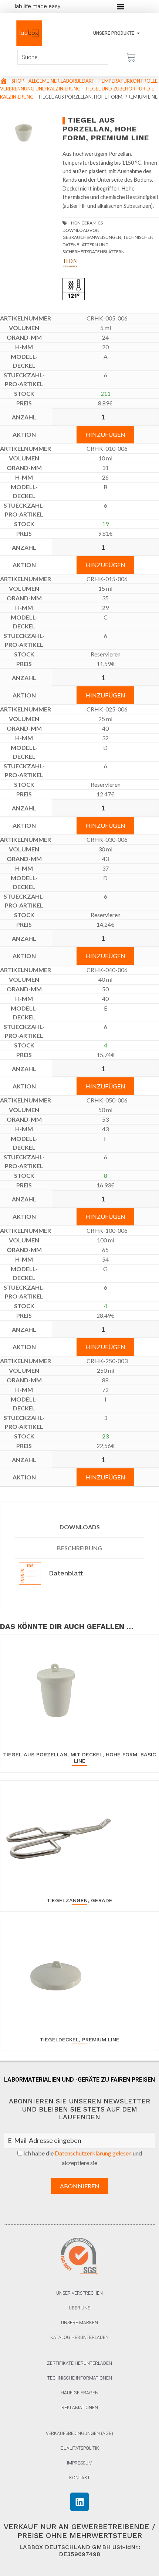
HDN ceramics (87, 223)
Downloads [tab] (80, 1527)
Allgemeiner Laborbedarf (61, 81)
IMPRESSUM (80, 2463)
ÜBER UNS (79, 2308)
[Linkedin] (79, 2502)
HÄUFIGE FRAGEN (79, 2393)
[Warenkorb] (131, 57)
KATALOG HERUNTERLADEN (79, 2337)
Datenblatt (65, 1573)
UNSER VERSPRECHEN (79, 2293)
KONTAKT (79, 2478)
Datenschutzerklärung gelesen (93, 2153)
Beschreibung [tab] (79, 1548)
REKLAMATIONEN (80, 2408)
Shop (18, 81)
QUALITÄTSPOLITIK (80, 2448)
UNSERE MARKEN (79, 2323)
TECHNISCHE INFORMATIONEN (80, 2378)
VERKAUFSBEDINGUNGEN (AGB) (79, 2433)
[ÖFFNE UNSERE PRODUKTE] (138, 33)
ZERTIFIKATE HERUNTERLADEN (79, 2363)
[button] (120, 6)
